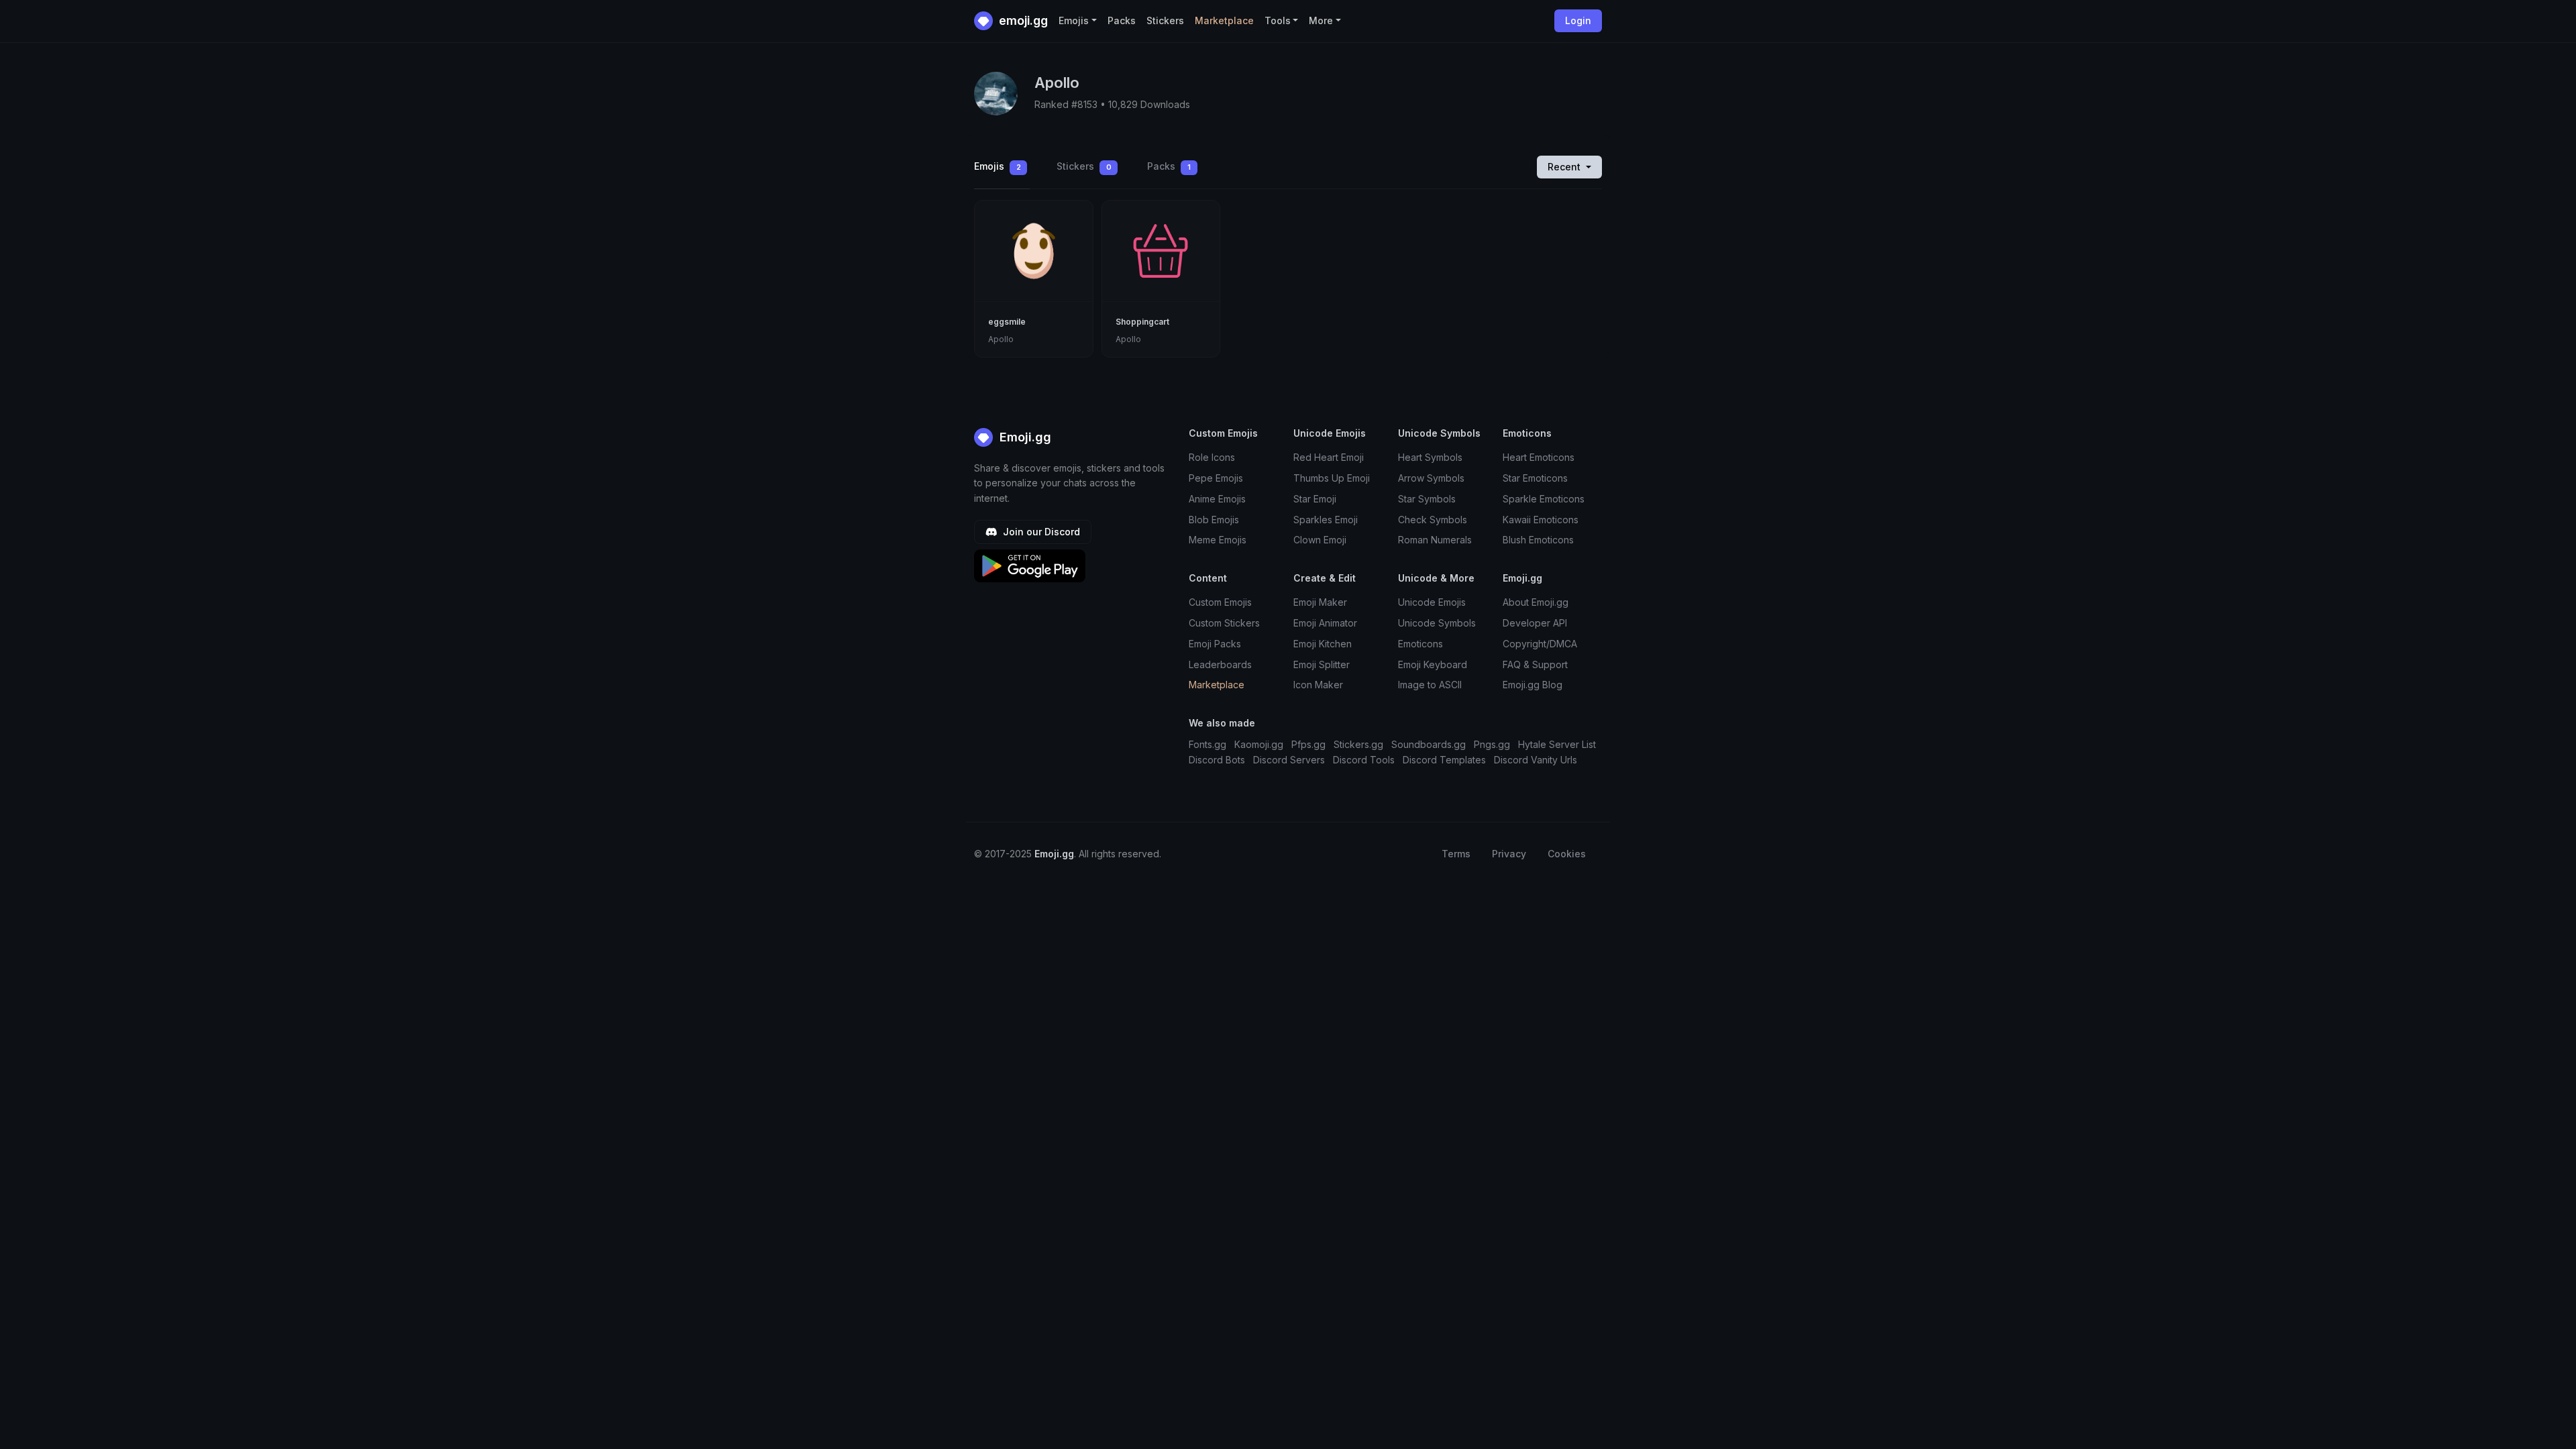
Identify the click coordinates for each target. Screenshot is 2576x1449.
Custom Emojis (1220, 602)
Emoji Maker (1320, 602)
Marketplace (1224, 20)
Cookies (1567, 854)
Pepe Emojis (1216, 478)
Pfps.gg (1308, 744)
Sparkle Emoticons (1544, 499)
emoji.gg (1022, 20)
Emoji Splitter (1322, 664)
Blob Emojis (1214, 520)
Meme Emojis (1218, 540)
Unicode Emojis (1432, 602)
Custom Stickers (1224, 623)
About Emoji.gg (1536, 602)
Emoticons (1420, 644)
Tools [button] (1278, 20)
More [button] (1321, 20)
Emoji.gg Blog (1533, 685)
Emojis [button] (1074, 20)
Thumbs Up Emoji (1332, 478)
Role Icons (1212, 457)
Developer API (1535, 623)
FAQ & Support (1535, 664)
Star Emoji (1315, 499)
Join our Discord (1040, 532)
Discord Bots (1217, 760)
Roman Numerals (1435, 540)
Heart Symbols (1430, 457)
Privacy (1509, 854)
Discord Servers (1289, 760)
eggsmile (1007, 322)
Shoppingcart (1142, 322)
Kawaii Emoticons (1541, 520)
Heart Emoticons (1539, 457)
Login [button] (1578, 20)
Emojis (998, 166)
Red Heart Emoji (1329, 457)
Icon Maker (1318, 685)
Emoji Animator (1325, 623)
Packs (1122, 20)
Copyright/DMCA (1540, 644)
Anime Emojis (1217, 499)
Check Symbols (1433, 520)
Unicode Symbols (1437, 623)
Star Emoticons (1535, 478)
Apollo (1001, 339)
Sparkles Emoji (1326, 520)
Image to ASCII (1430, 685)
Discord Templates (1444, 760)
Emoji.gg (1024, 437)
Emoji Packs (1215, 644)
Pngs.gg (1492, 744)
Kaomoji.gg (1259, 744)
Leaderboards (1220, 664)
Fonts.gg (1207, 744)
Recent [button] (1565, 167)
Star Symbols (1427, 499)
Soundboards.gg (1429, 744)
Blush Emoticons (1538, 540)
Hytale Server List (1557, 744)
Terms (1456, 854)
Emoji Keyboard (1433, 664)
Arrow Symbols (1431, 478)
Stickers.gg (1358, 744)
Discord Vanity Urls (1536, 760)
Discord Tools (1364, 760)
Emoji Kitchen (1323, 644)
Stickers (1165, 20)
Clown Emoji (1320, 540)
